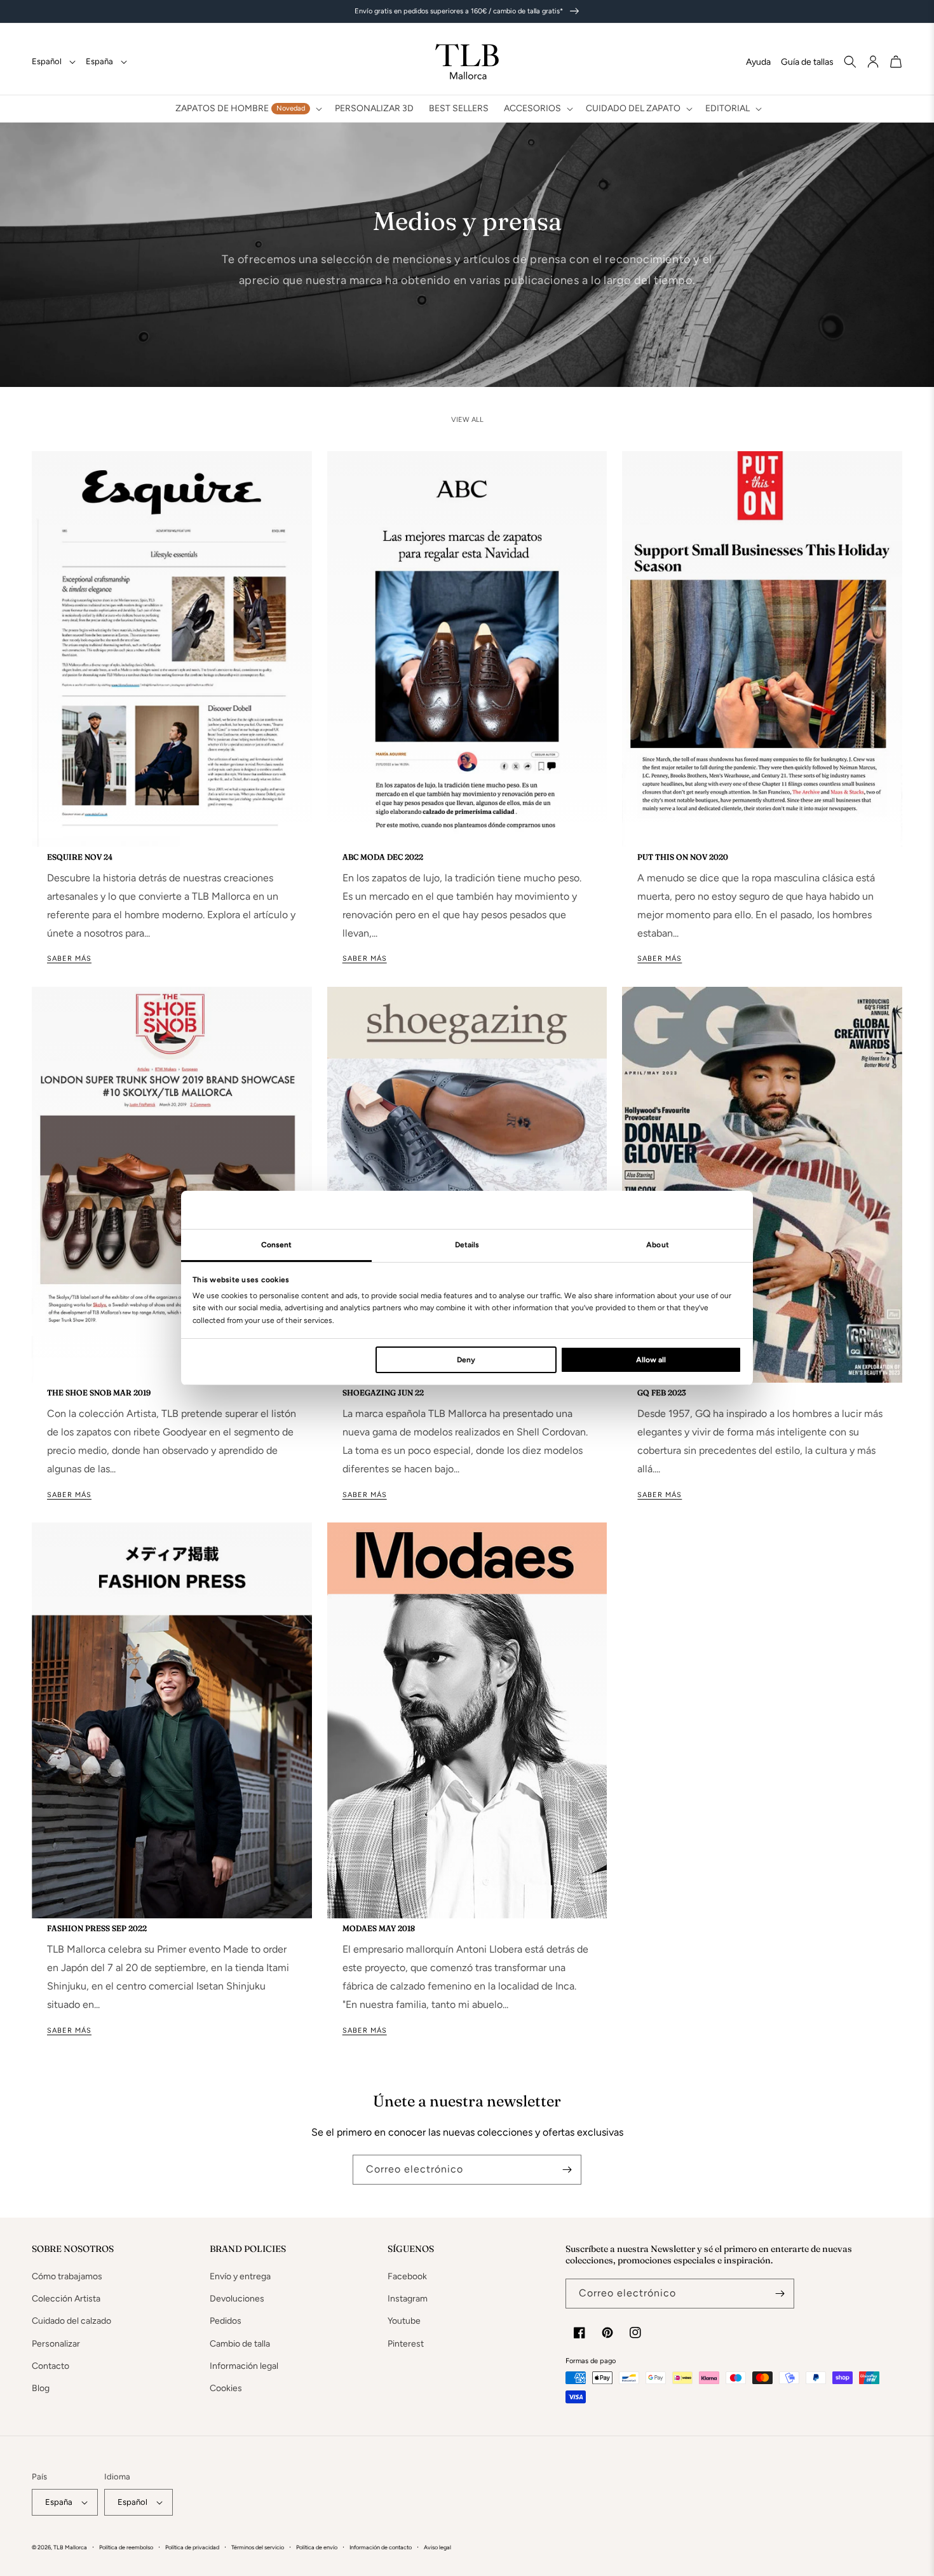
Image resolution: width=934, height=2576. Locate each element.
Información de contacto (381, 2547)
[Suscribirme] (567, 2170)
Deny (466, 1360)
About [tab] (658, 1245)
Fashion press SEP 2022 (97, 1928)
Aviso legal (437, 2547)
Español (47, 61)
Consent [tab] (277, 1245)
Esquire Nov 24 (80, 857)
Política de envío (317, 2547)
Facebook (407, 2276)
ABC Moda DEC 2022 (383, 857)
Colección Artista (66, 2299)
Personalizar (56, 2344)
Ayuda (758, 62)
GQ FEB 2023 (661, 1393)
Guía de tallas (807, 62)
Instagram (408, 2299)
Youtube (404, 2321)
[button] (247, 109)
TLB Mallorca (70, 2547)
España (99, 61)
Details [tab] (467, 1245)
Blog (41, 2388)
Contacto (51, 2366)
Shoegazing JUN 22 (383, 1393)
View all (467, 420)
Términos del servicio (258, 2547)
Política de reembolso (126, 2547)
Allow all (651, 1360)
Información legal (244, 2366)
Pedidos (226, 2321)
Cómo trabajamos (67, 2276)
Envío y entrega (240, 2276)
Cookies (226, 2388)
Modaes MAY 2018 (379, 1928)
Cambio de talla (240, 2344)
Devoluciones (237, 2299)
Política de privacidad (192, 2547)
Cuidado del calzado (71, 2321)
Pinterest (406, 2344)
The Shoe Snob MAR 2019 (99, 1393)
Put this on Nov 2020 (683, 857)
